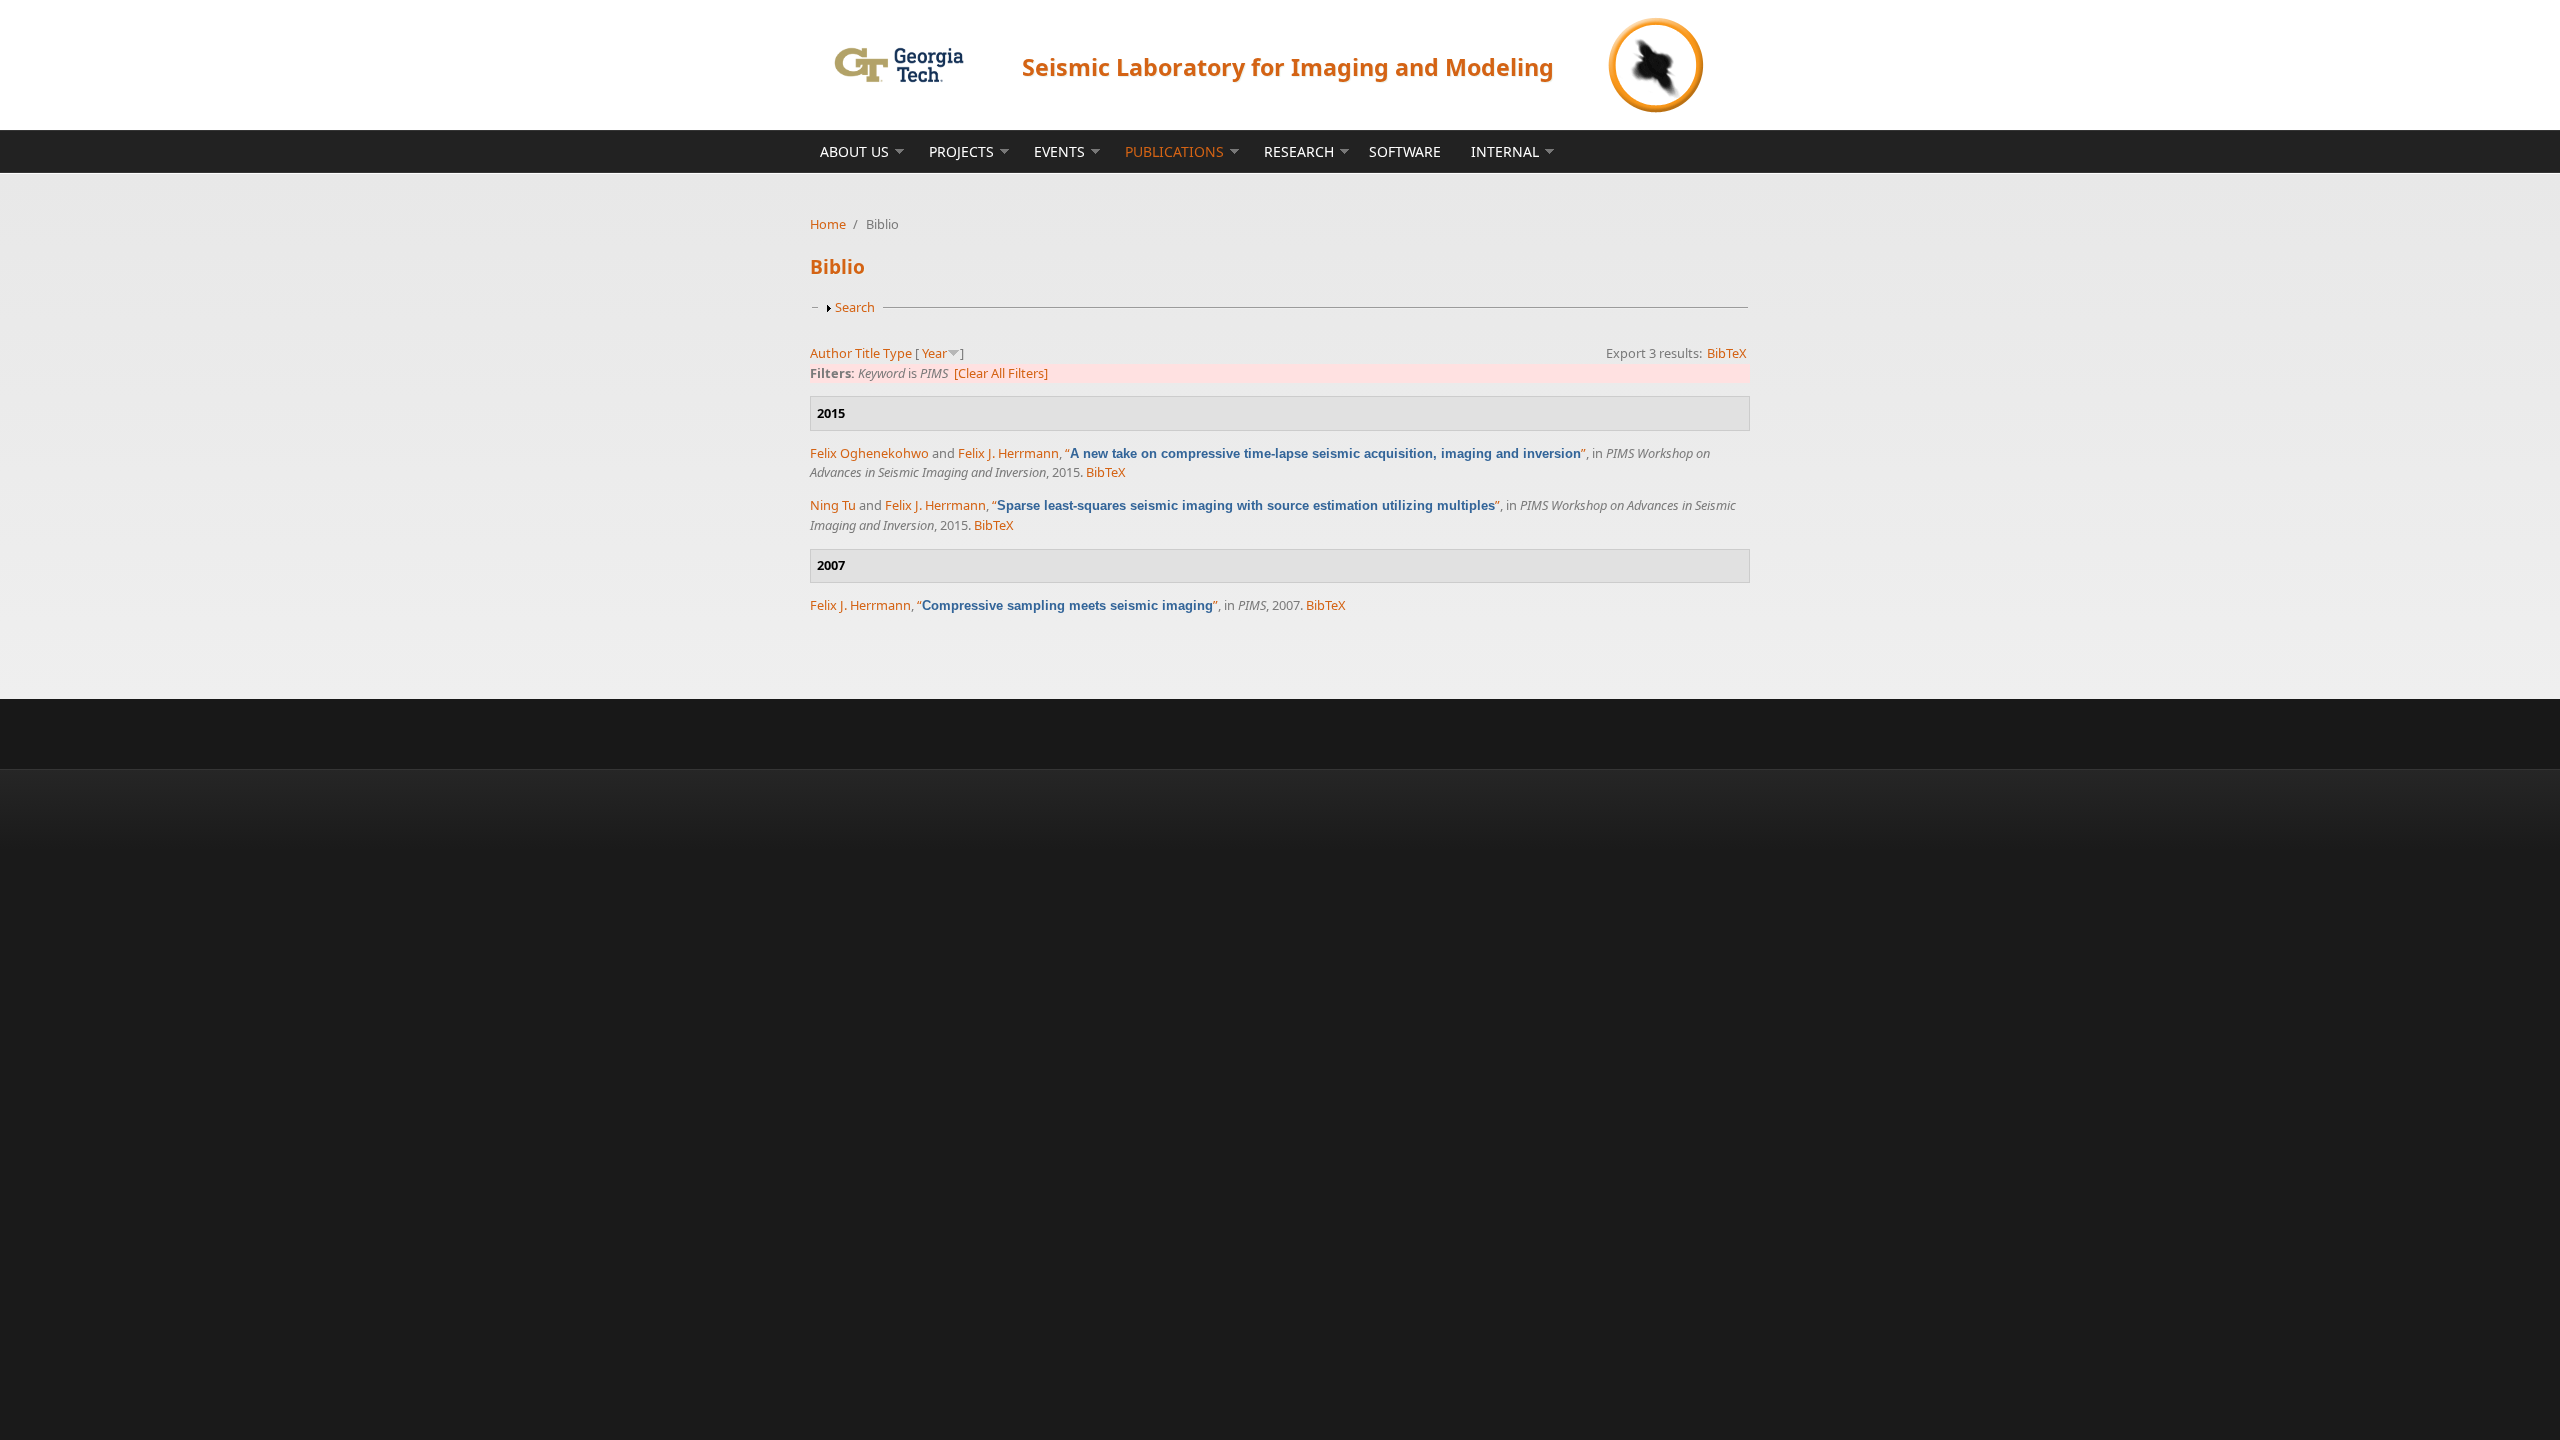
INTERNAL (1505, 151)
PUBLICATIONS (1174, 151)
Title (867, 353)
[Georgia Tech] (898, 64)
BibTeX (1727, 353)
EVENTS (1059, 151)
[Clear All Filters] (1001, 373)
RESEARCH (1299, 151)
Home (828, 224)
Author (831, 353)
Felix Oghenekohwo (869, 453)
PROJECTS (961, 151)
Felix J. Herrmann (1008, 453)
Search (855, 307)
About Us (854, 151)
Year (934, 353)
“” (1325, 453)
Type (897, 353)
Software (1405, 151)
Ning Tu (833, 505)
